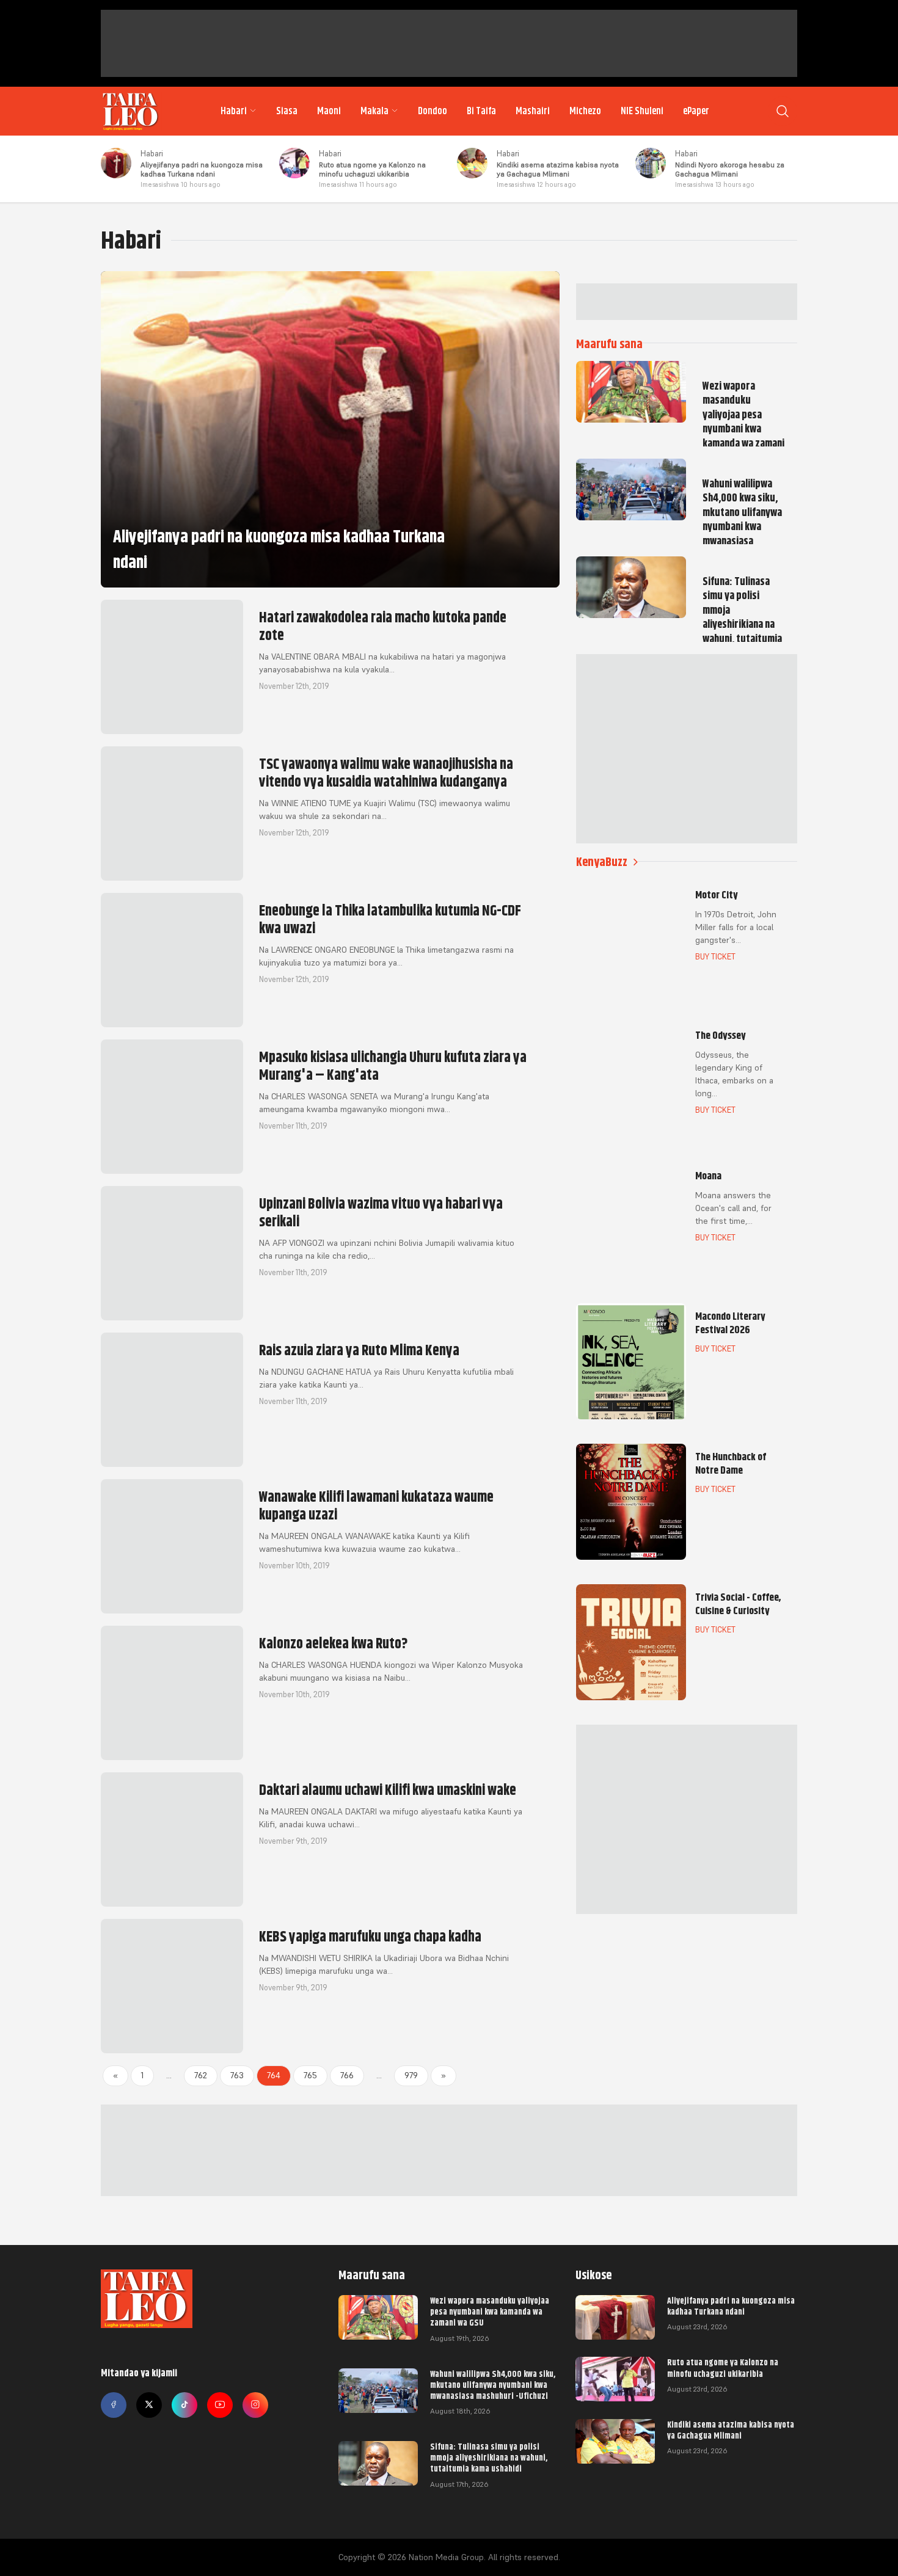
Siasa (287, 111)
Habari (234, 111)
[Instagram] (255, 2405)
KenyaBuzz (602, 862)
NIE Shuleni (642, 111)
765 (310, 2075)
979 (411, 2075)
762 (201, 2075)
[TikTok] (184, 2405)
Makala (374, 111)
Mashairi (533, 111)
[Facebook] (114, 2405)
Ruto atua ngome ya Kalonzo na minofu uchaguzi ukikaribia (372, 169)
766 (347, 2075)
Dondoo (433, 111)
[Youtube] (220, 2405)
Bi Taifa (481, 111)
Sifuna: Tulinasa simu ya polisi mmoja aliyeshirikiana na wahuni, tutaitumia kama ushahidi (489, 2458)
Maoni (329, 111)
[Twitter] (149, 2405)
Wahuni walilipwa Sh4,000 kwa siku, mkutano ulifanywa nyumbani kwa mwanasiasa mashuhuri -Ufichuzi (493, 2385)
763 (237, 2075)
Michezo (585, 111)
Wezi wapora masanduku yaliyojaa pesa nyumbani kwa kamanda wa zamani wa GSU (490, 2312)
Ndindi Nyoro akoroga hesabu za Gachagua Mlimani (730, 169)
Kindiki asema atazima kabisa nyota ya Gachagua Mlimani (558, 169)
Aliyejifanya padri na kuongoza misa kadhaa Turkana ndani (202, 169)
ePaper (696, 111)
